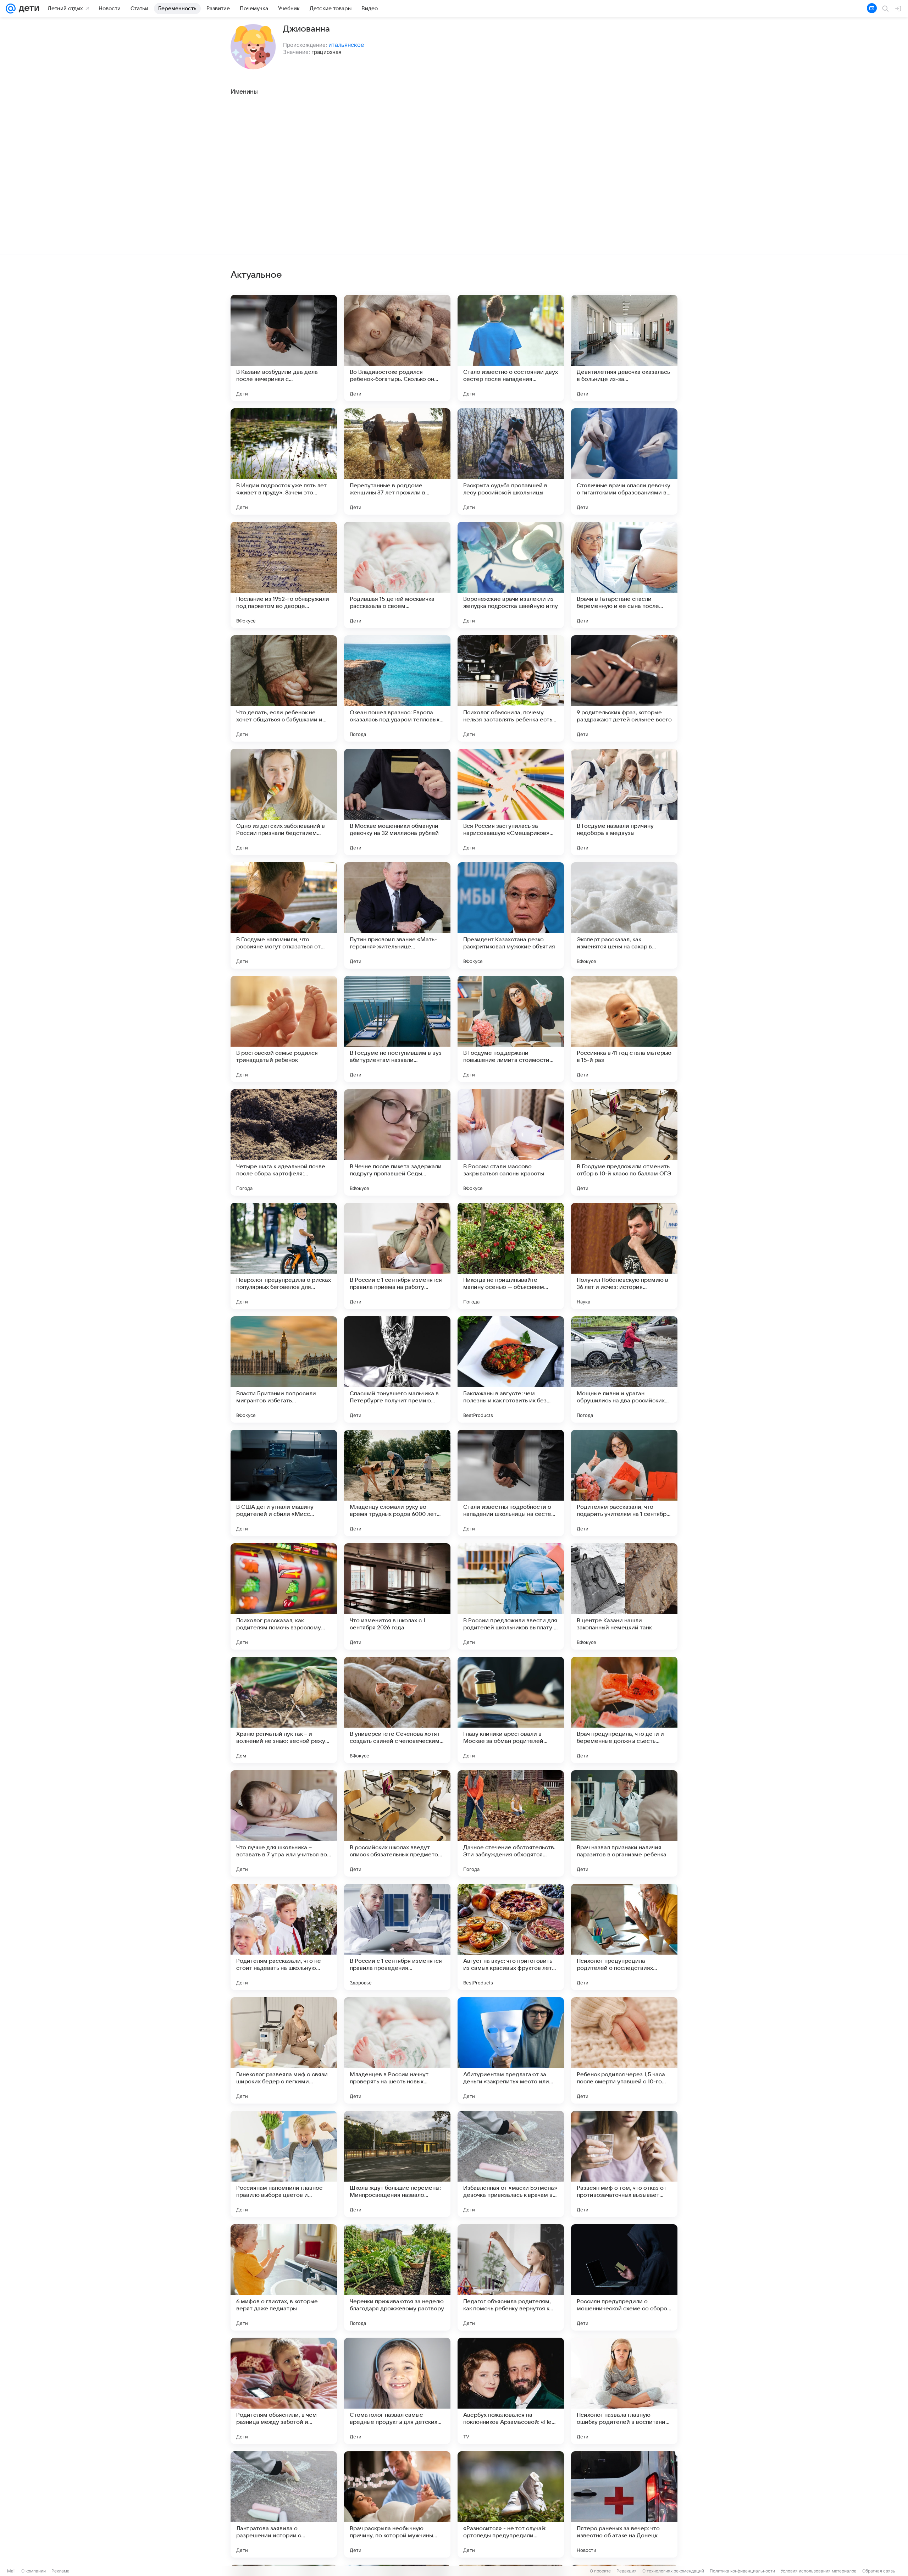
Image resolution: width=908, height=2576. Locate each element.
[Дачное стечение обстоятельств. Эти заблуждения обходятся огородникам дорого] (511, 1823)
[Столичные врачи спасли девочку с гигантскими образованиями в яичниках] (624, 461)
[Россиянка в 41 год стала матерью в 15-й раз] (624, 1029)
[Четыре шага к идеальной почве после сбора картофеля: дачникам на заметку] (284, 1142)
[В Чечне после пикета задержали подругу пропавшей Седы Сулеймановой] (397, 1142)
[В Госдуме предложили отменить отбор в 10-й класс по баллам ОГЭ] (624, 1142)
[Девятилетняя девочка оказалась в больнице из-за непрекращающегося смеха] (624, 348)
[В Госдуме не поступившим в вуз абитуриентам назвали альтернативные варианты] (397, 1029)
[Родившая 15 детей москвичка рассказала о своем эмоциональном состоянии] (397, 575)
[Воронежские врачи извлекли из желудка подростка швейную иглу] (511, 575)
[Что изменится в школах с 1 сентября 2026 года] (397, 1596)
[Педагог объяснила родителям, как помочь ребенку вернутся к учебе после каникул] (511, 2277)
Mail (11, 2571)
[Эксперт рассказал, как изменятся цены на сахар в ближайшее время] (624, 915)
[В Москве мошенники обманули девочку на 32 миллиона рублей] (397, 802)
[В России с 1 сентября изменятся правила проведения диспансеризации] (397, 1937)
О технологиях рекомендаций (673, 2571)
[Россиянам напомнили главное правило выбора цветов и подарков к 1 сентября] (284, 2164)
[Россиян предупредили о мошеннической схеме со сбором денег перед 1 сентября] (624, 2277)
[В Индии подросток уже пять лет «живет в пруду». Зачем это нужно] (284, 461)
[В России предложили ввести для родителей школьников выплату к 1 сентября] (511, 1596)
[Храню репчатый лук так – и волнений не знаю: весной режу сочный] (284, 1710)
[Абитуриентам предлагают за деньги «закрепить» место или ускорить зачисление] (511, 2050)
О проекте (600, 2571)
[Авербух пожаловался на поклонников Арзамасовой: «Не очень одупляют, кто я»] (511, 2391)
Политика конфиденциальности (742, 2571)
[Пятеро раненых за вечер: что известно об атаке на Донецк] (624, 2504)
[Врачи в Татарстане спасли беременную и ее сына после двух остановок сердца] (624, 575)
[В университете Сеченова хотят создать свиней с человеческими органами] (397, 1710)
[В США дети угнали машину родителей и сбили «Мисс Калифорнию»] (284, 1483)
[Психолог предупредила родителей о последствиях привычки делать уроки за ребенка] (624, 1937)
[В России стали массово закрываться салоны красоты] (511, 1142)
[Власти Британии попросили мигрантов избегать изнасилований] (284, 1369)
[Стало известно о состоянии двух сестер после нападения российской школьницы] (511, 348)
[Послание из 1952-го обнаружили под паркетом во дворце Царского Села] (284, 575)
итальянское (346, 45)
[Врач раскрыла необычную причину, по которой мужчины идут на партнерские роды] (397, 2504)
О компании (34, 2571)
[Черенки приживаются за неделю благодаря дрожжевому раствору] (397, 2277)
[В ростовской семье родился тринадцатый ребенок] (284, 1029)
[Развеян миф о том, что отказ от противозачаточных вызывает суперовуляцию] (624, 2164)
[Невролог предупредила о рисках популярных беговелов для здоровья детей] (284, 1256)
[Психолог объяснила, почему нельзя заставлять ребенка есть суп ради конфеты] (511, 688)
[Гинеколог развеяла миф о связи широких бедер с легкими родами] (284, 2050)
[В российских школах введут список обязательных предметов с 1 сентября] (397, 1823)
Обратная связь (879, 2571)
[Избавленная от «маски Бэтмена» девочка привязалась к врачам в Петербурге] (511, 2164)
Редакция (627, 2571)
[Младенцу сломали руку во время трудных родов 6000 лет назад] (397, 1483)
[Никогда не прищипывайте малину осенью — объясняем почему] (511, 1256)
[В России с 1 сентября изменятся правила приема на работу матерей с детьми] (397, 1256)
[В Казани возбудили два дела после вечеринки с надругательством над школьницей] (284, 348)
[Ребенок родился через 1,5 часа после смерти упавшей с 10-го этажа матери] (624, 2050)
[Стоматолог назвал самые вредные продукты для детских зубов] (397, 2391)
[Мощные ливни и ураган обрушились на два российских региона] (624, 1369)
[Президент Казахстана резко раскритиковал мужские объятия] (511, 915)
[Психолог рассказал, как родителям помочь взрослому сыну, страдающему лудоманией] (284, 1596)
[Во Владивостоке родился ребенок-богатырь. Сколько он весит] (397, 348)
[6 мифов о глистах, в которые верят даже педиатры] (284, 2277)
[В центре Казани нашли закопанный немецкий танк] (624, 1596)
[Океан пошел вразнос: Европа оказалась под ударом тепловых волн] (397, 688)
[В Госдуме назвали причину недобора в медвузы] (624, 802)
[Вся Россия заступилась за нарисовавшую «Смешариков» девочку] (511, 802)
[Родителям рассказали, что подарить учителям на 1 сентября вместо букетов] (624, 1483)
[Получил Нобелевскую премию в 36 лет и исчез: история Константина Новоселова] (624, 1256)
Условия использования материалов (819, 2571)
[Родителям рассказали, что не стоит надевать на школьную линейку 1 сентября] (284, 1937)
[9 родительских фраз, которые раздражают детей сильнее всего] (624, 688)
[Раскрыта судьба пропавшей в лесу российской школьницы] (511, 461)
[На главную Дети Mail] (27, 9)
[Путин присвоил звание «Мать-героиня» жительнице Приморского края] (397, 915)
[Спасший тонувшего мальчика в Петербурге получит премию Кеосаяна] (397, 1369)
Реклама (60, 2571)
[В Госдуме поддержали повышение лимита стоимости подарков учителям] (511, 1029)
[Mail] (11, 9)
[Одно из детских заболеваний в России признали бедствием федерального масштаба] (284, 802)
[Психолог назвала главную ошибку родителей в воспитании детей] (624, 2391)
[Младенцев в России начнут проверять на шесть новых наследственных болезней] (397, 2050)
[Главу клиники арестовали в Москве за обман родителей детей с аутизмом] (511, 1710)
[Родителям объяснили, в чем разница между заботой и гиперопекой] (284, 2391)
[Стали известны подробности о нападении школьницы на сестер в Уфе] (511, 1483)
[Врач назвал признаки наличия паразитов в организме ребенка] (624, 1823)
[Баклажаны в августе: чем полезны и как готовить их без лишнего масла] (511, 1369)
